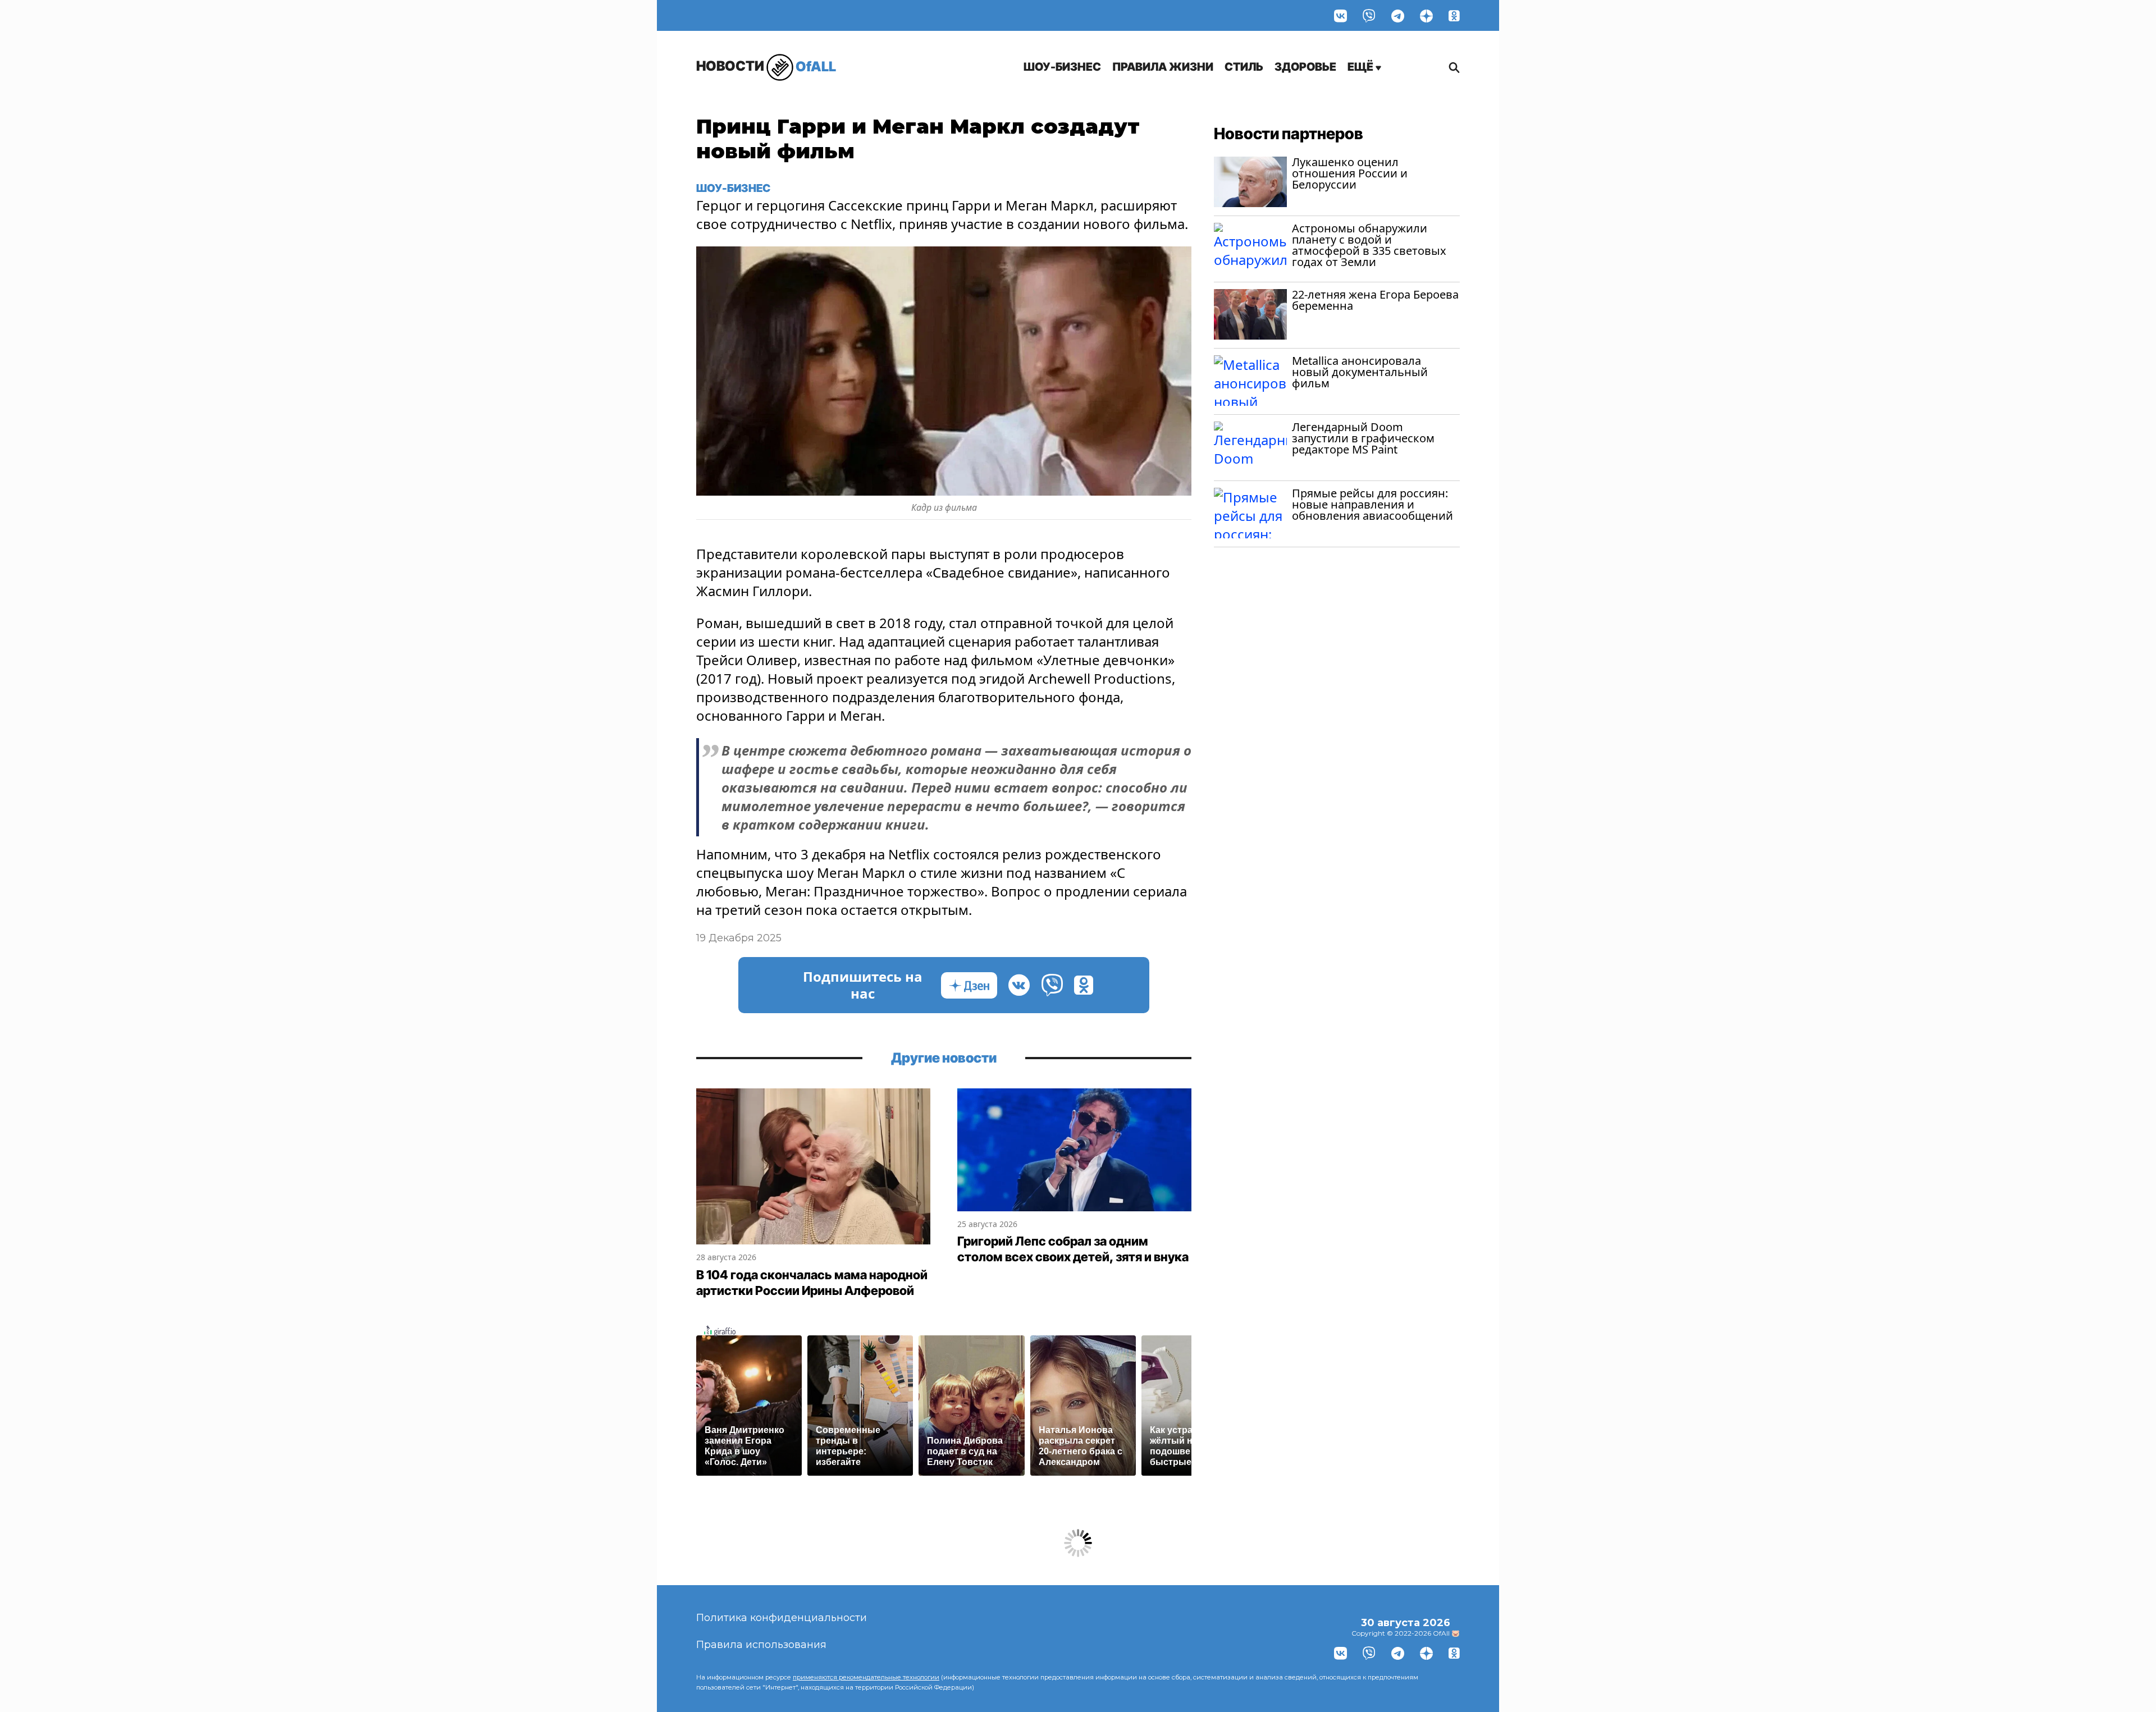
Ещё (1362, 67)
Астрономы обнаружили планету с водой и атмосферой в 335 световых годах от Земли (1369, 245)
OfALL (766, 66)
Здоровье (1305, 67)
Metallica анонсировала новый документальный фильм (1360, 372)
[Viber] (1369, 15)
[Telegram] (1398, 15)
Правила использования (761, 1645)
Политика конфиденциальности (782, 1618)
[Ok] (1454, 15)
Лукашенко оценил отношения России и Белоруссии (1350, 173)
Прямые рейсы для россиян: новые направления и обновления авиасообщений (1372, 504)
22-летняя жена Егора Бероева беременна (1375, 300)
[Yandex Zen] (1426, 15)
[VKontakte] (1340, 15)
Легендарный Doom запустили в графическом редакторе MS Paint (1363, 438)
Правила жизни (1163, 67)
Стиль (1244, 67)
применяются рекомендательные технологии (866, 1677)
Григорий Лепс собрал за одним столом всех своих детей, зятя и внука (1073, 1249)
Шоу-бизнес (1062, 67)
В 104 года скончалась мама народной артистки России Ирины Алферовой (812, 1283)
